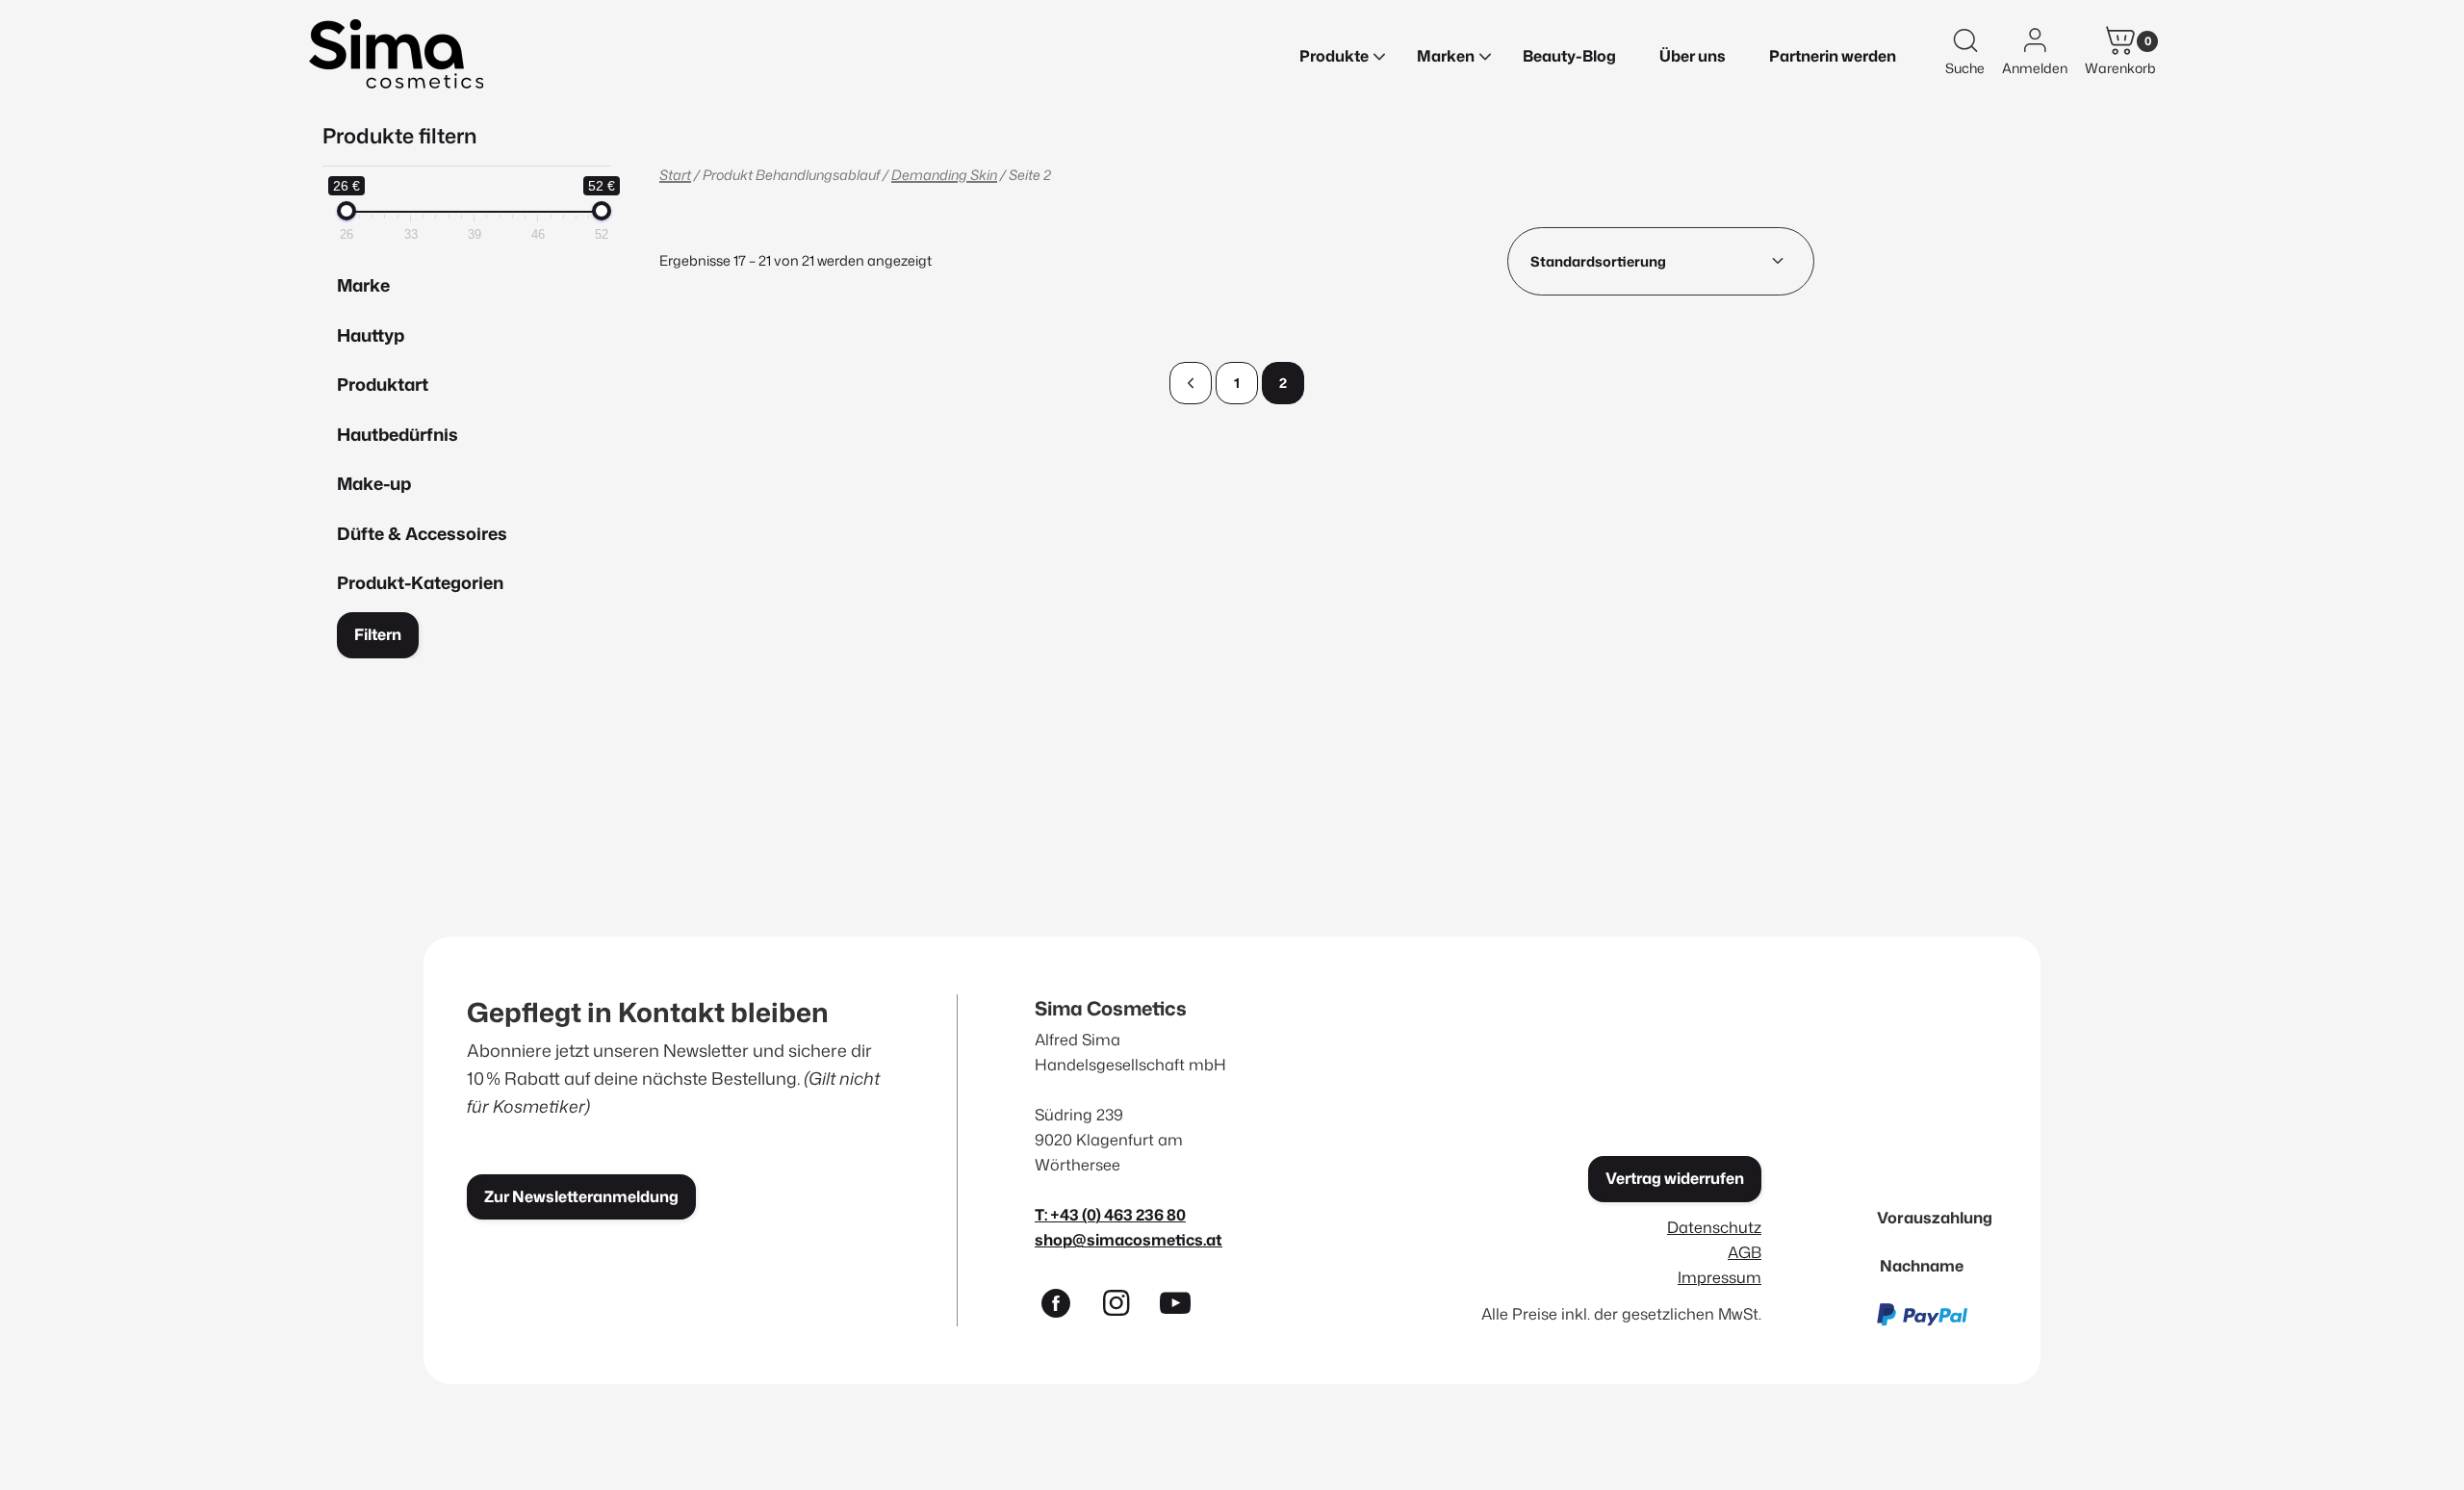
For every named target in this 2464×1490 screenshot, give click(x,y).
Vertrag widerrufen (1675, 1178)
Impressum (1720, 1277)
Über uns (1693, 56)
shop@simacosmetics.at (1129, 1239)
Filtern (378, 634)
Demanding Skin (944, 175)
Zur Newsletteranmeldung (581, 1196)
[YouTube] (1184, 1307)
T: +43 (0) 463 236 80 (1110, 1214)
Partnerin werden (1833, 56)
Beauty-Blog (1569, 56)
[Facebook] (1065, 1307)
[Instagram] (1124, 1307)
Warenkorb (2120, 68)
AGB (1745, 1252)
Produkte (1334, 56)
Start (675, 175)
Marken (1446, 56)
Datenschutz (1714, 1227)
